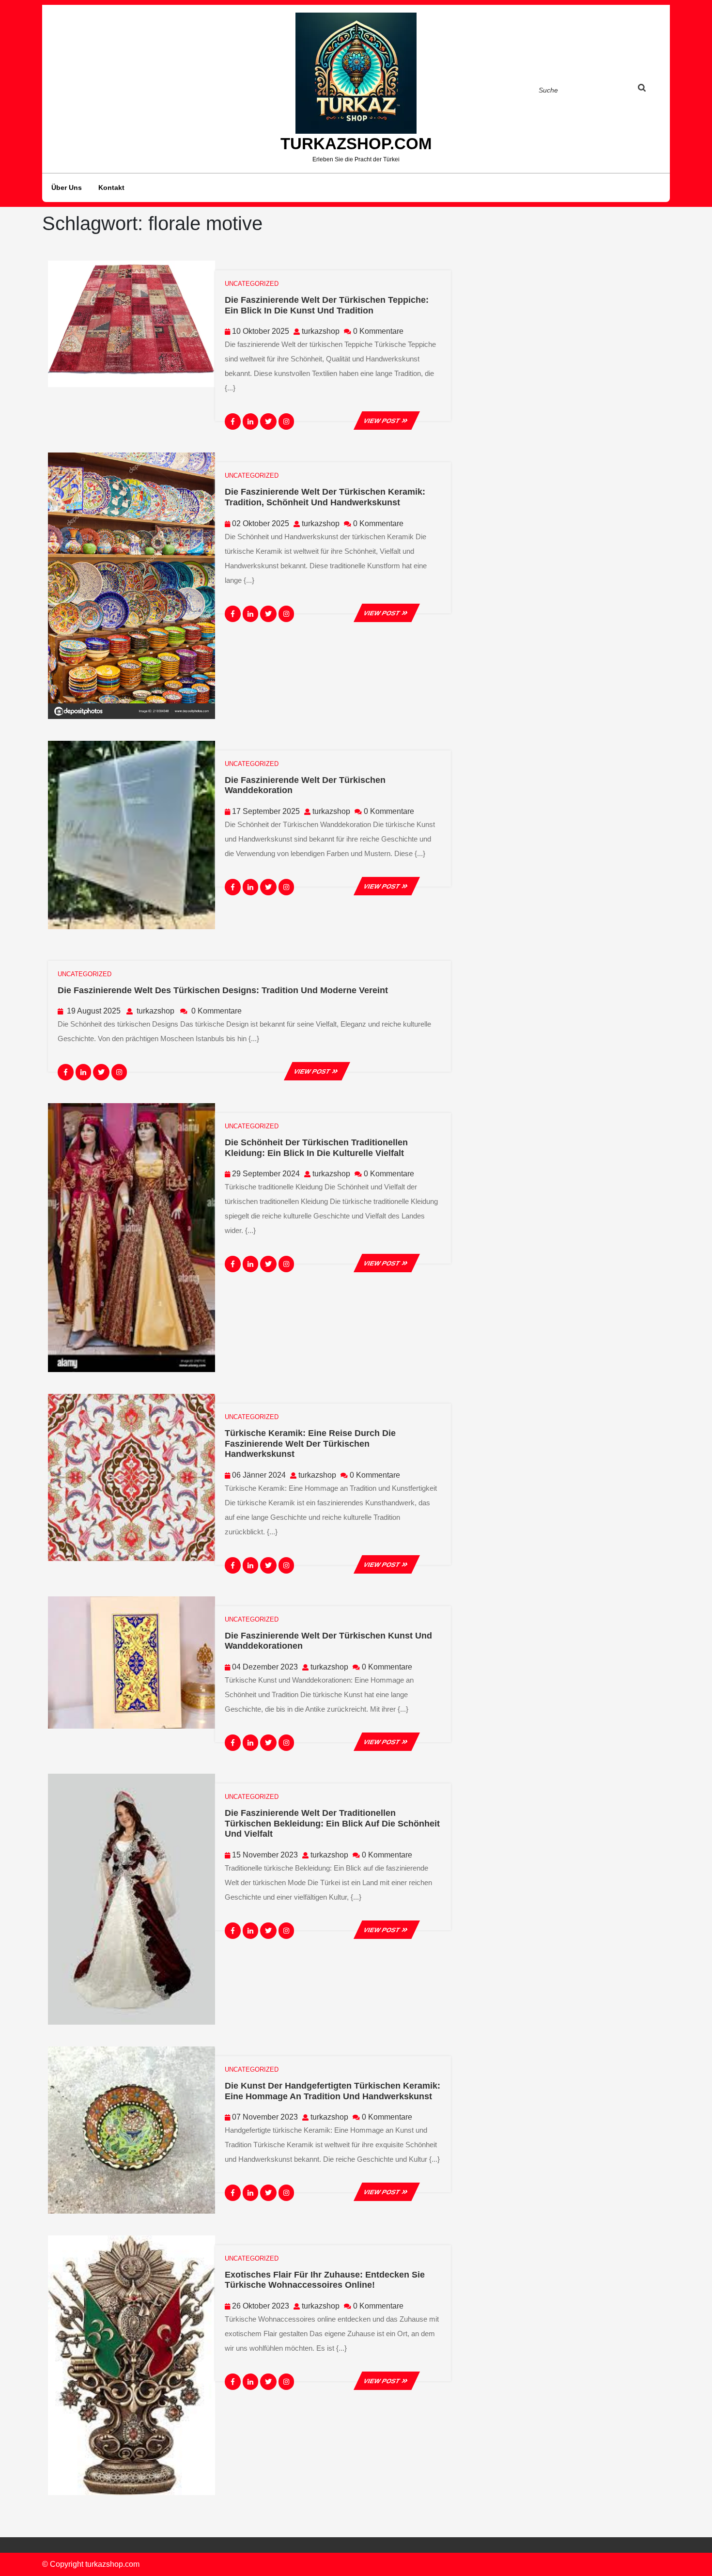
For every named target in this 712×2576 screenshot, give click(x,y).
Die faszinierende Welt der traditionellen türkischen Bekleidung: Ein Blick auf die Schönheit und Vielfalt (332, 1823)
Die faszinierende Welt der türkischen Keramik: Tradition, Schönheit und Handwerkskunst (325, 497)
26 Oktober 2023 (261, 2306)
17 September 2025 (266, 811)
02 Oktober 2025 (261, 523)
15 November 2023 (265, 1855)
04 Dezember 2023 (265, 1667)
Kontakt (111, 187)
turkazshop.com (356, 144)
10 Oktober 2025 (261, 331)
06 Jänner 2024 (259, 1475)
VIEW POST (387, 421)
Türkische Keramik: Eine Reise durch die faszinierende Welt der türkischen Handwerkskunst (310, 1444)
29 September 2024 (266, 1174)
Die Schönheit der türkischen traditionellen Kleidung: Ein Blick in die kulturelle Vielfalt (316, 1148)
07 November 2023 (265, 2117)
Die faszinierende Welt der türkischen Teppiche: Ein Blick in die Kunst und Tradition (327, 305)
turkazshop (321, 331)
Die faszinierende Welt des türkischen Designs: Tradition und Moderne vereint (223, 990)
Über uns (67, 187)
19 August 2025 (94, 1011)
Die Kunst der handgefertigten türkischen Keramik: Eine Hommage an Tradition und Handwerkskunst (333, 2091)
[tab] (651, 90)
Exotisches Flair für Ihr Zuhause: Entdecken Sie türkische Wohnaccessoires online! (325, 2280)
